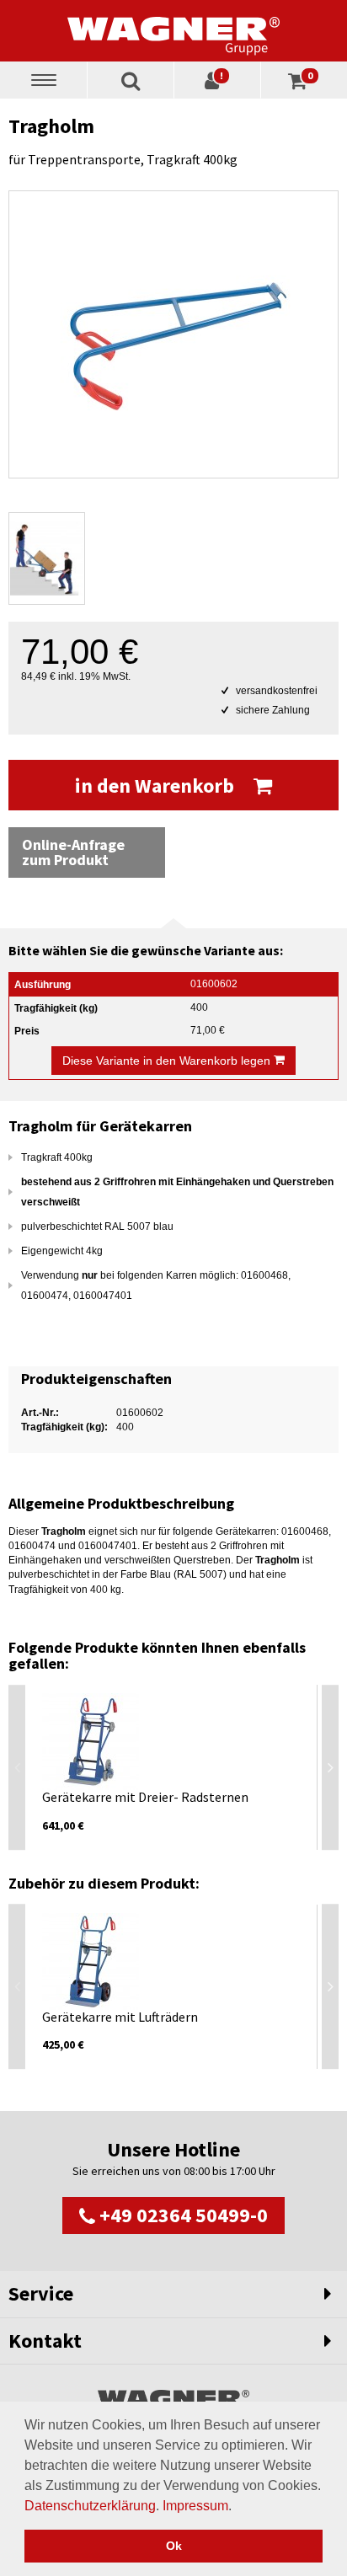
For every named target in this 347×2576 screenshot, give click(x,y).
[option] (173, 1767)
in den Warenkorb (157, 786)
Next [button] (330, 1767)
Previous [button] (17, 1767)
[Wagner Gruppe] (173, 30)
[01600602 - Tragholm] (173, 334)
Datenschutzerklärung (90, 2506)
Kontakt (45, 2341)
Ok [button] (174, 2546)
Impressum (195, 2506)
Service (41, 2293)
